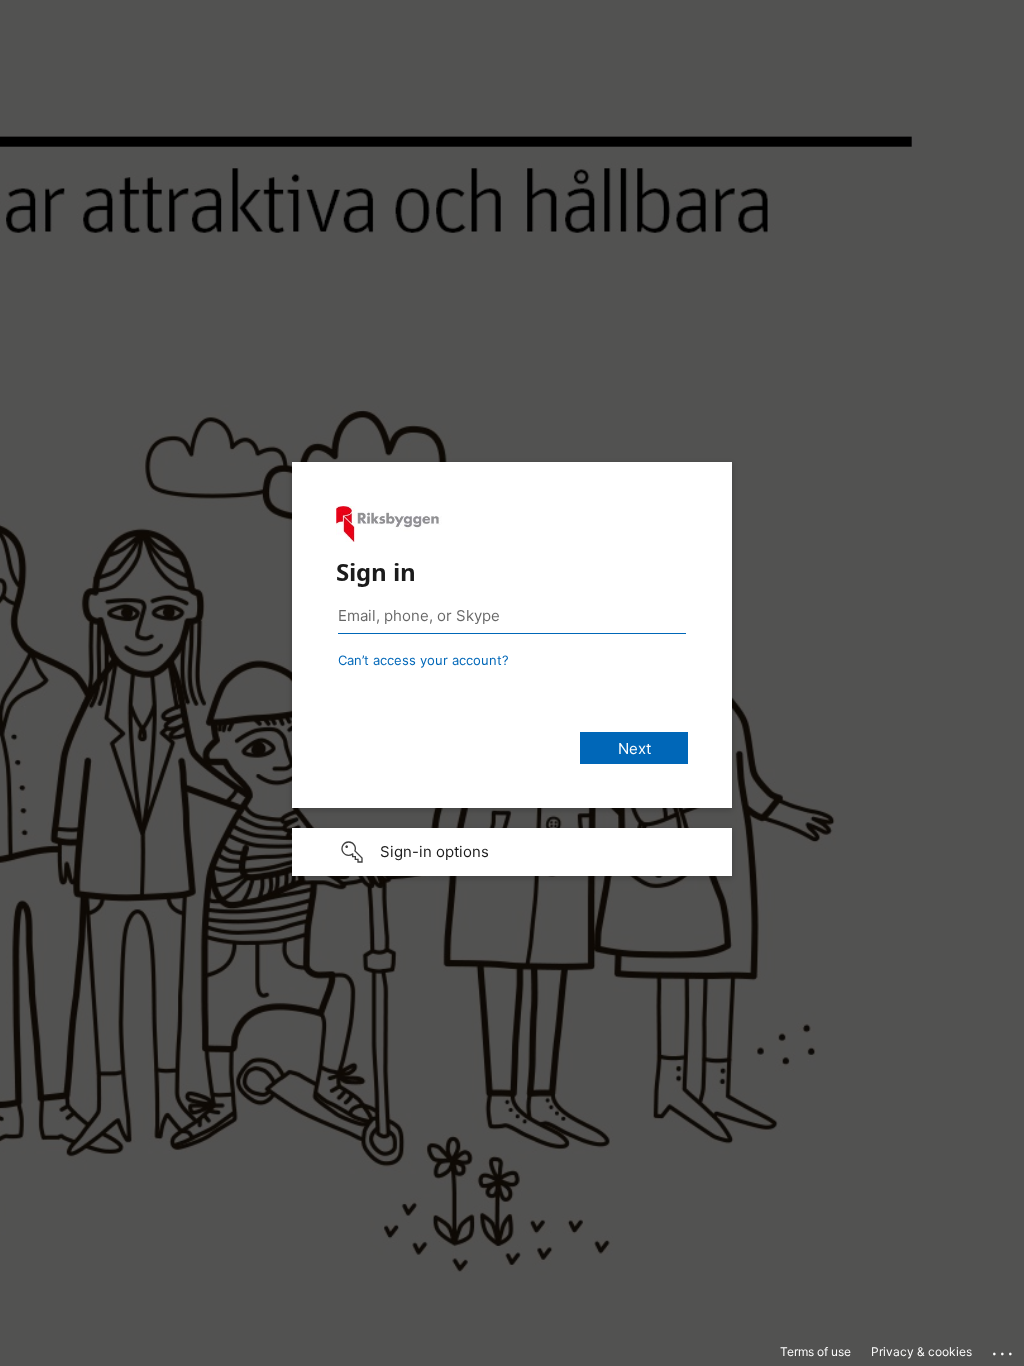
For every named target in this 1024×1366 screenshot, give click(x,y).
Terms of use (815, 1351)
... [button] (1004, 1349)
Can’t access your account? (423, 660)
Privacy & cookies (921, 1351)
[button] (512, 852)
